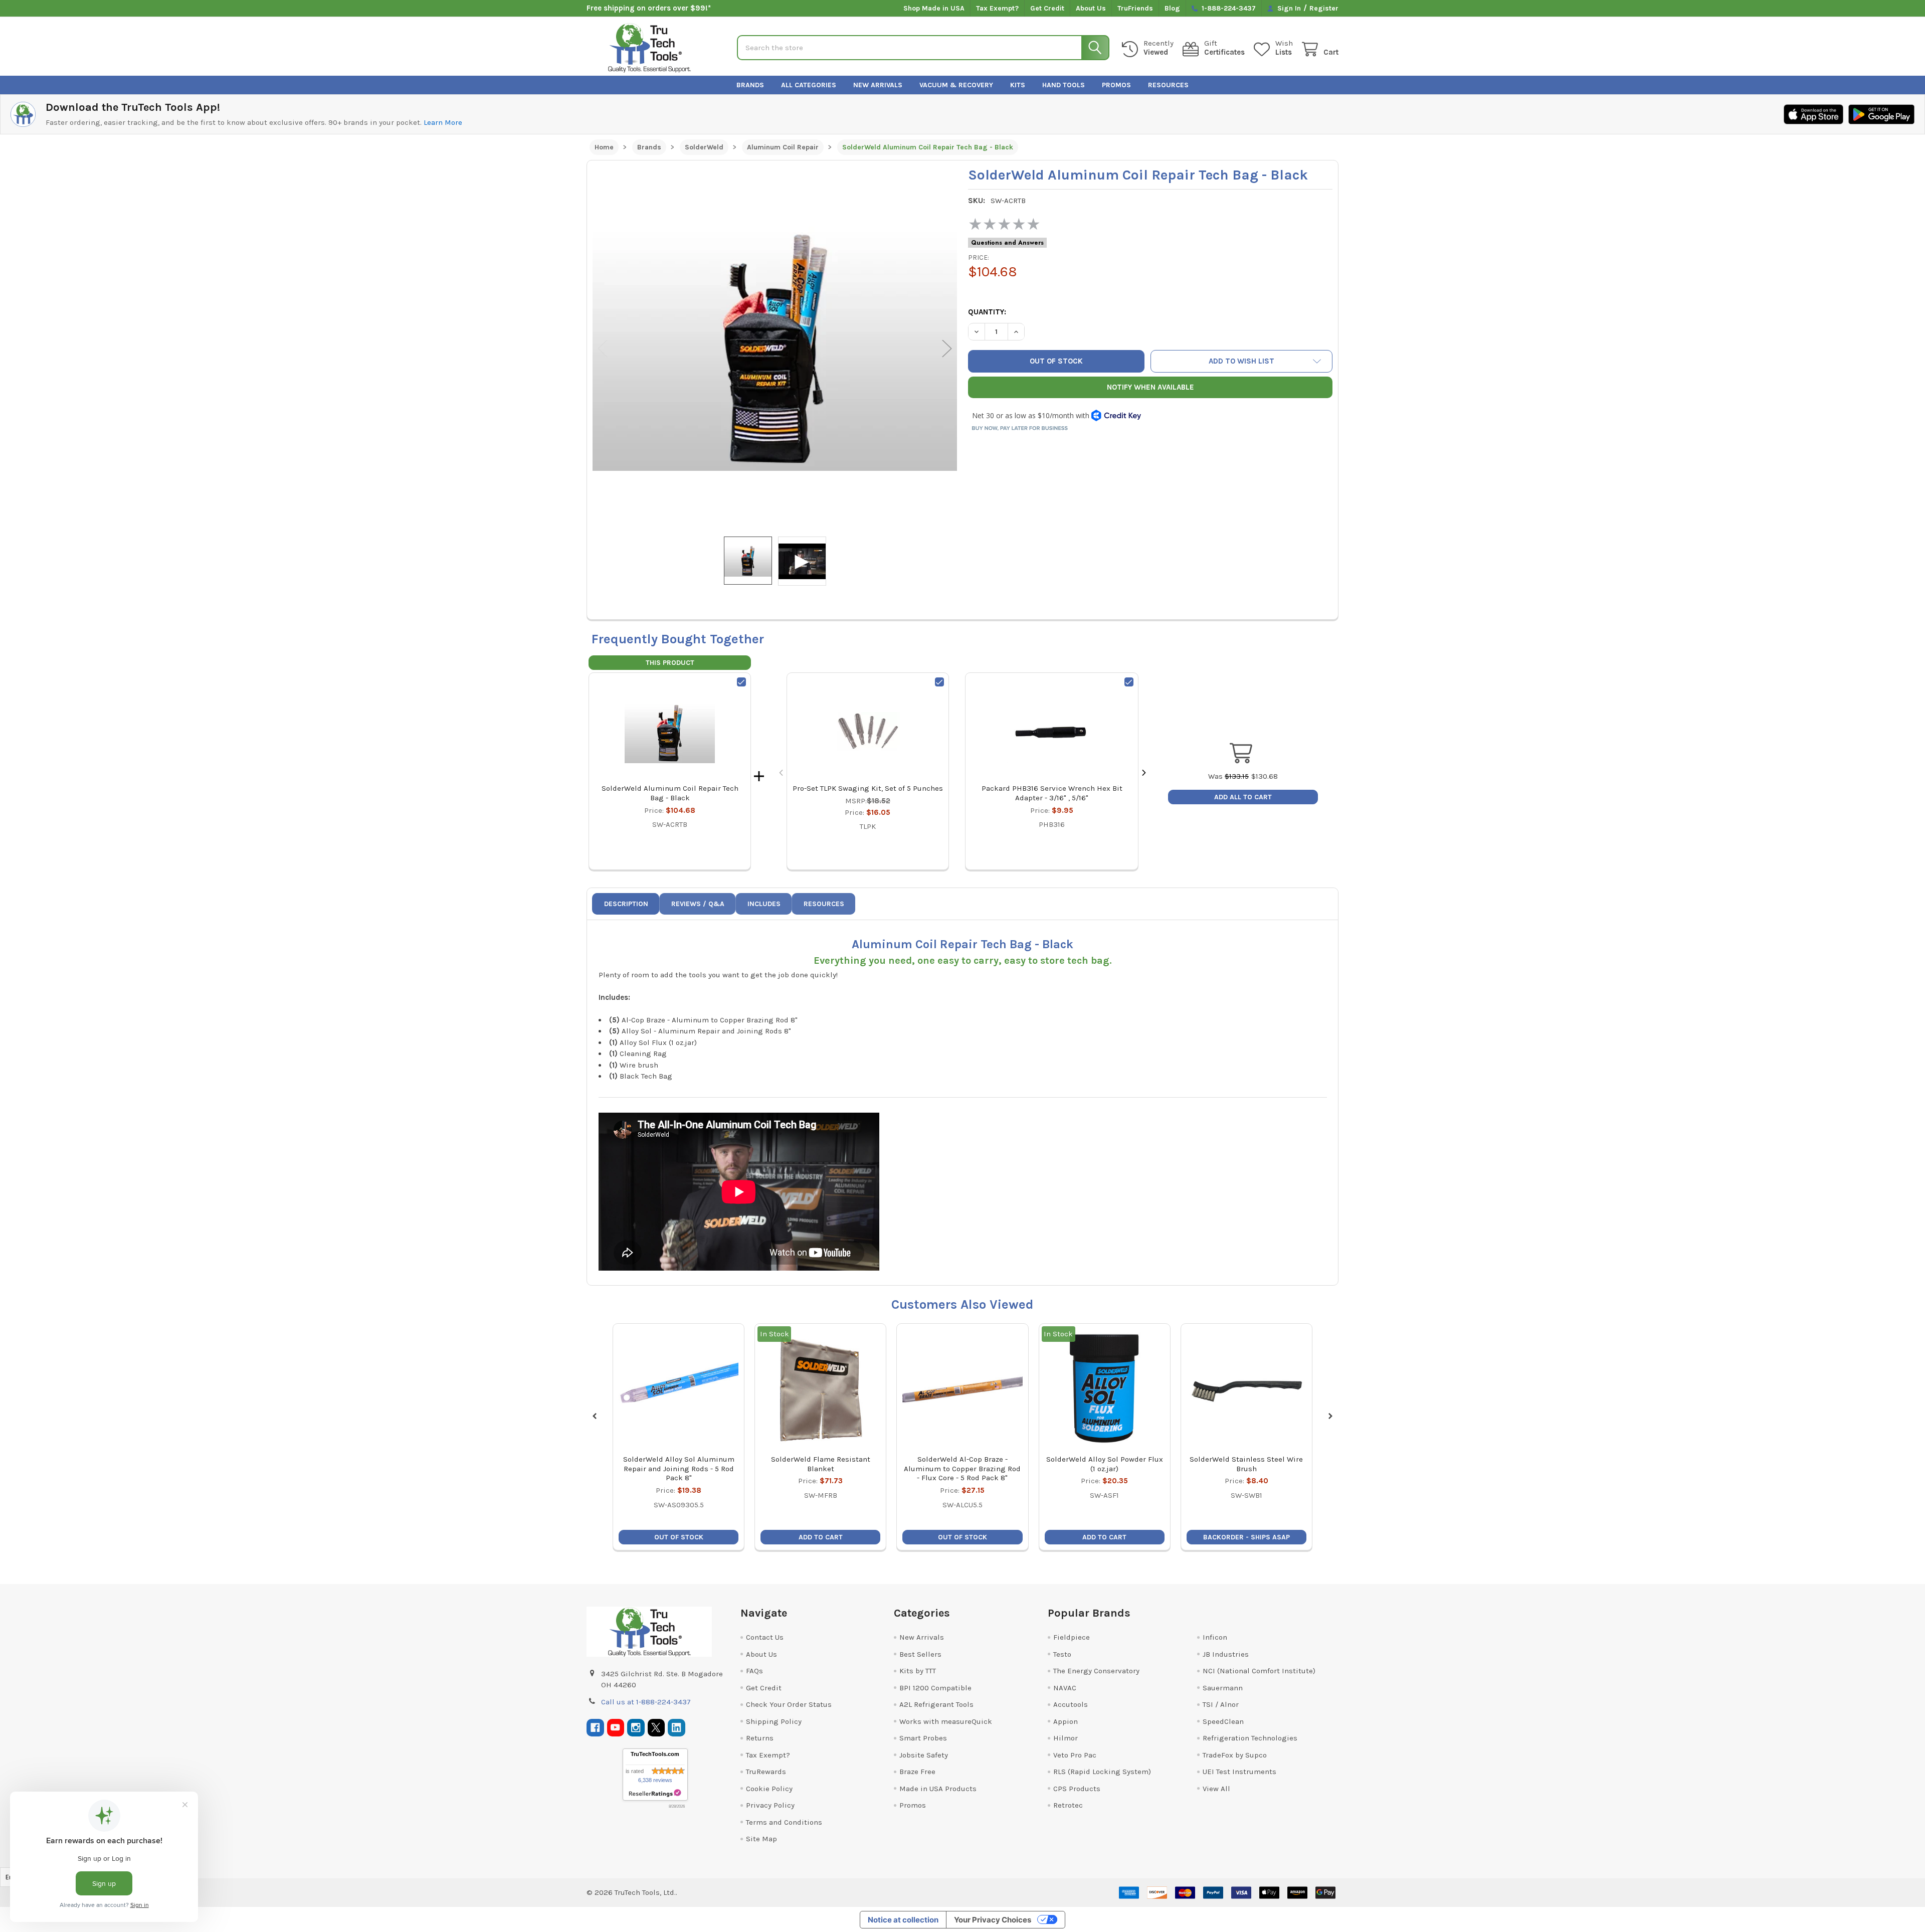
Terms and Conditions (784, 1822)
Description (626, 904)
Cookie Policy (769, 1789)
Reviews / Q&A (698, 904)
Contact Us (765, 1637)
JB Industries (1226, 1654)
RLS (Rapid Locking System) (1102, 1772)
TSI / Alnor (1221, 1704)
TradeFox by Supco (1235, 1755)
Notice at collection (903, 1920)
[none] (775, 348)
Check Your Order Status (789, 1704)
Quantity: (987, 312)
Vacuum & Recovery (956, 85)
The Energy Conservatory (1096, 1671)
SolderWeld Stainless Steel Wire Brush (1246, 1464)
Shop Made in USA (934, 8)
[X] (656, 1728)
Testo (1062, 1654)
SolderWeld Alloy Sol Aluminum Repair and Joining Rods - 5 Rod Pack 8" (679, 1469)
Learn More (443, 122)
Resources (1168, 85)
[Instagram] (636, 1728)
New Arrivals (878, 85)
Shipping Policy (774, 1721)
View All (1216, 1789)
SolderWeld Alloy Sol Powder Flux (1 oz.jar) (1105, 1464)
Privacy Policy (770, 1805)
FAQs (754, 1671)
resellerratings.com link (655, 1793)
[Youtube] (616, 1728)
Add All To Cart (1243, 797)
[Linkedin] (677, 1728)
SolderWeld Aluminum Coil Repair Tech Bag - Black (670, 793)
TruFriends (1135, 8)
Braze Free (917, 1772)
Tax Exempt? (997, 8)
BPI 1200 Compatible (935, 1688)
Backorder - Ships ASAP (1246, 1537)
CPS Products (1077, 1789)
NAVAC (1065, 1688)
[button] (1242, 361)
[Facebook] (595, 1728)
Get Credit (1047, 8)
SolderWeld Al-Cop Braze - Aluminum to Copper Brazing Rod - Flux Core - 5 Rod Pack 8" (962, 1469)
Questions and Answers (1007, 243)
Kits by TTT (918, 1671)
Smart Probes (923, 1738)
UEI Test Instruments (1239, 1772)
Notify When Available (1150, 387)
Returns (760, 1738)
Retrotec (1068, 1805)
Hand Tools (1064, 85)
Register (1324, 8)
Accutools (1071, 1704)
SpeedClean (1223, 1721)
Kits (1018, 85)
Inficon (1215, 1637)
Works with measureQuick (946, 1721)
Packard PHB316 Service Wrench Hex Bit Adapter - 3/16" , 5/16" (1052, 793)
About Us (1091, 8)
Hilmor (1066, 1738)
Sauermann (1223, 1688)
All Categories (809, 85)
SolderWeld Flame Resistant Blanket (821, 1464)
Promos (1116, 85)
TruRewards (766, 1772)
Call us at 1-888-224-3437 (646, 1702)
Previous (603, 349)
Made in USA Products (938, 1789)
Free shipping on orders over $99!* (649, 8)
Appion (1066, 1721)
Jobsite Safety (924, 1755)
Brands (750, 85)
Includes (764, 904)
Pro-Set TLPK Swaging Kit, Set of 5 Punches (868, 788)
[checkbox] (741, 682)
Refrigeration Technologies (1250, 1738)
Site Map (761, 1839)
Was (1228, 776)
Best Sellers (920, 1654)
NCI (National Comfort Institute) (1259, 1671)
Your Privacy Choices (993, 1920)
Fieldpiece (1072, 1637)
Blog (1172, 8)
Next (947, 349)
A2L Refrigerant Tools (936, 1704)
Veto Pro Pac (1075, 1755)
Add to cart (821, 1537)
